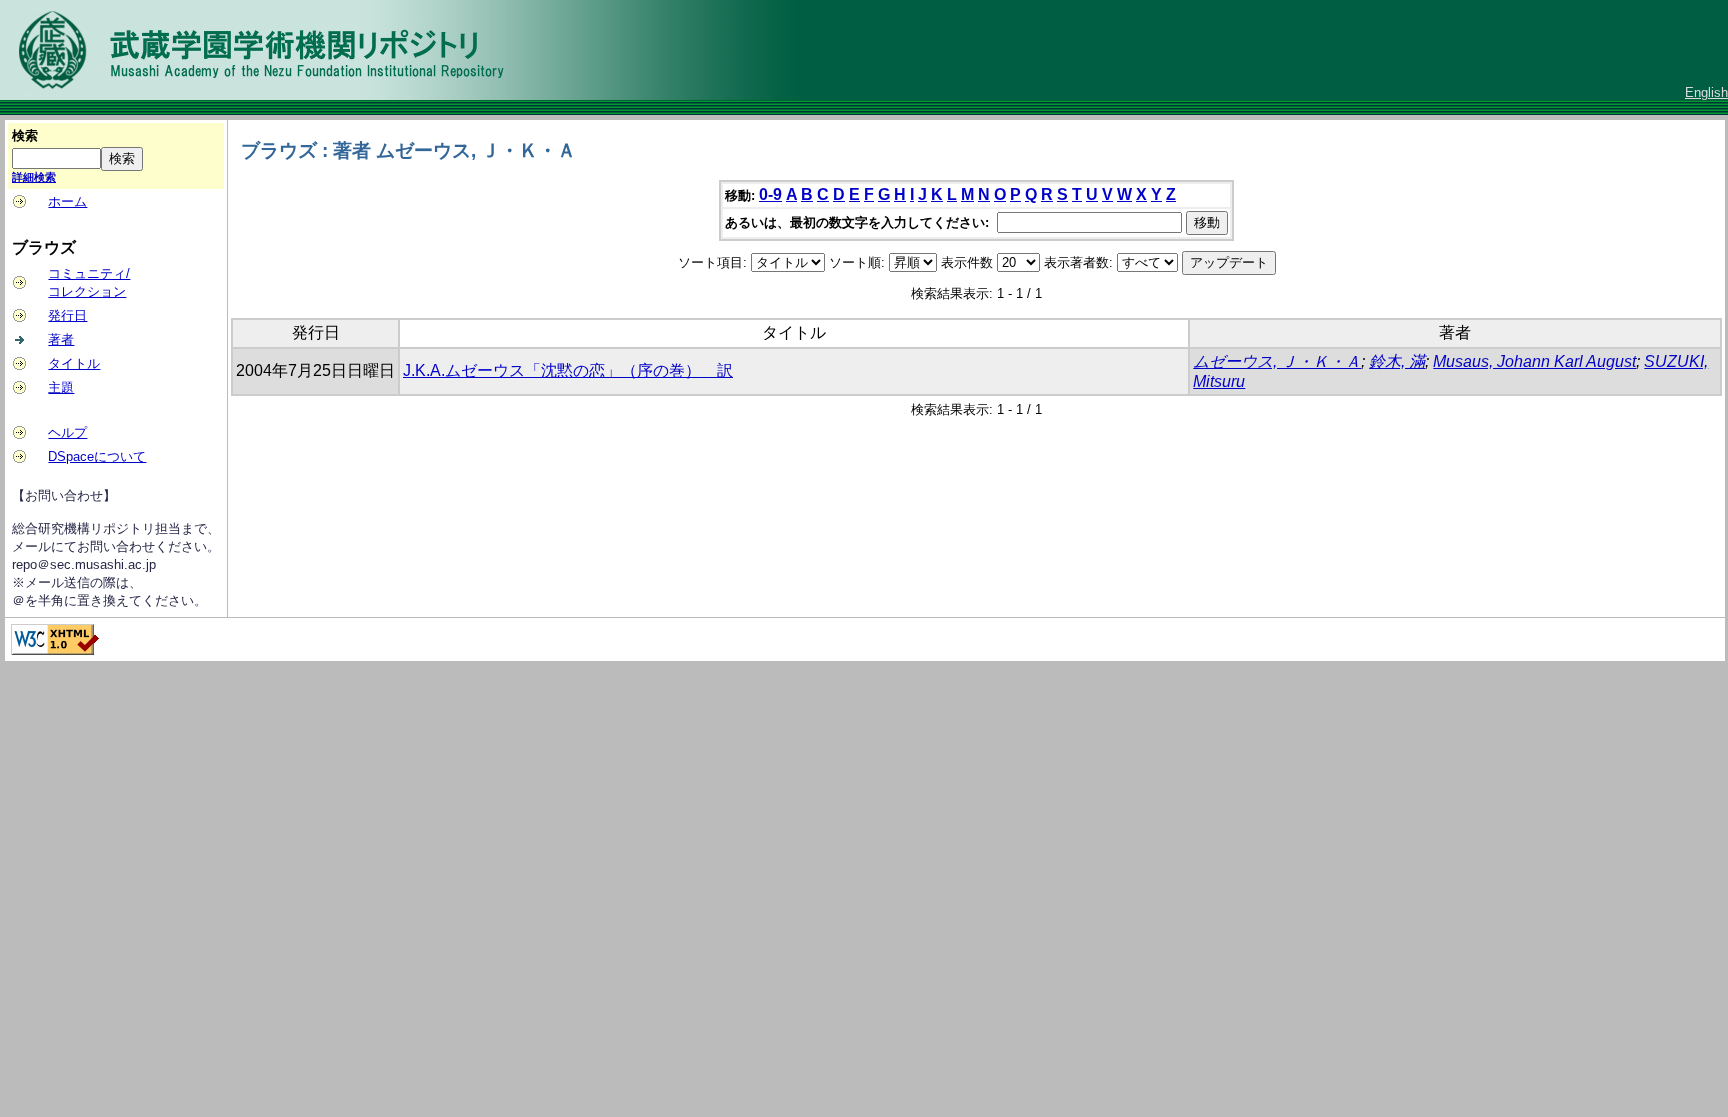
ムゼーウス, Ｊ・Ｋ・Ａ (1277, 361)
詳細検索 (34, 177)
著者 (61, 339)
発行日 (67, 315)
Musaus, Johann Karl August (1534, 361)
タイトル (74, 363)
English (1706, 92)
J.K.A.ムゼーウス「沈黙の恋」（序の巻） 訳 (568, 370)
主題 (61, 387)
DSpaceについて (97, 456)
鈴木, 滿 (1397, 361)
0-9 (770, 194)
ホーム (67, 201)
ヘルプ (67, 432)
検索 (25, 135)
